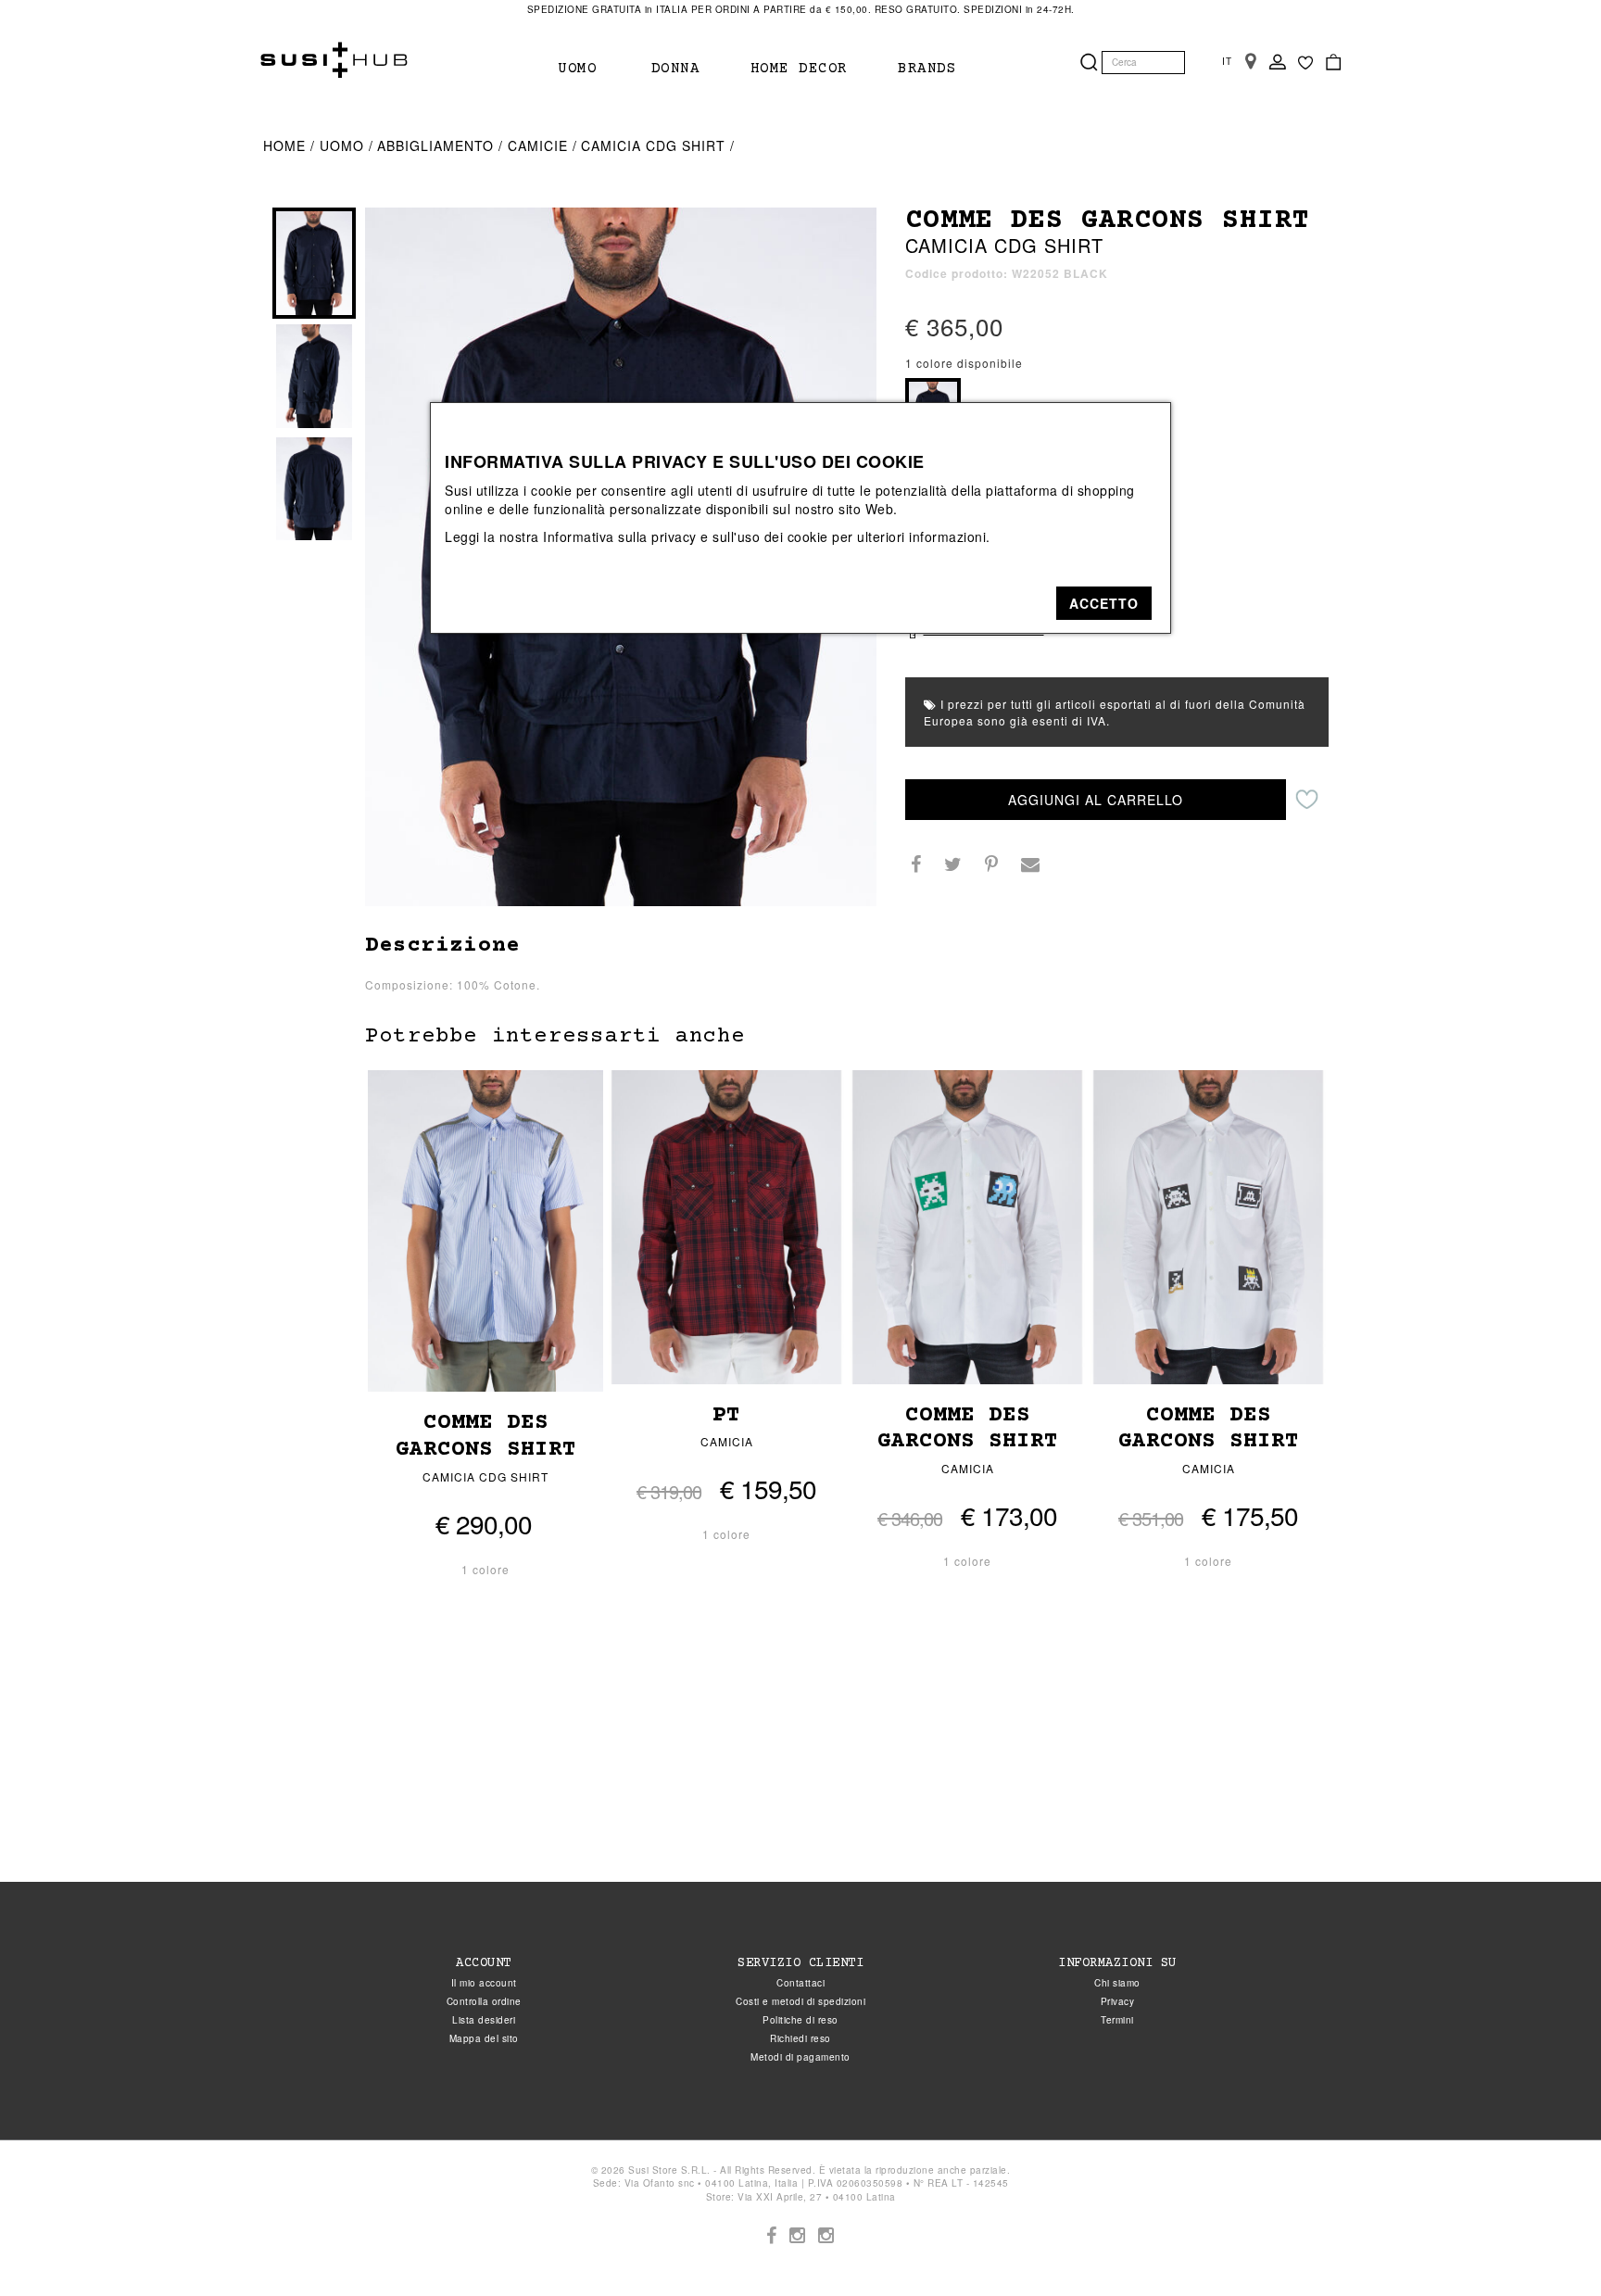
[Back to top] (1549, 2244)
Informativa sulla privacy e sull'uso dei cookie (686, 536)
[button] (1104, 603)
